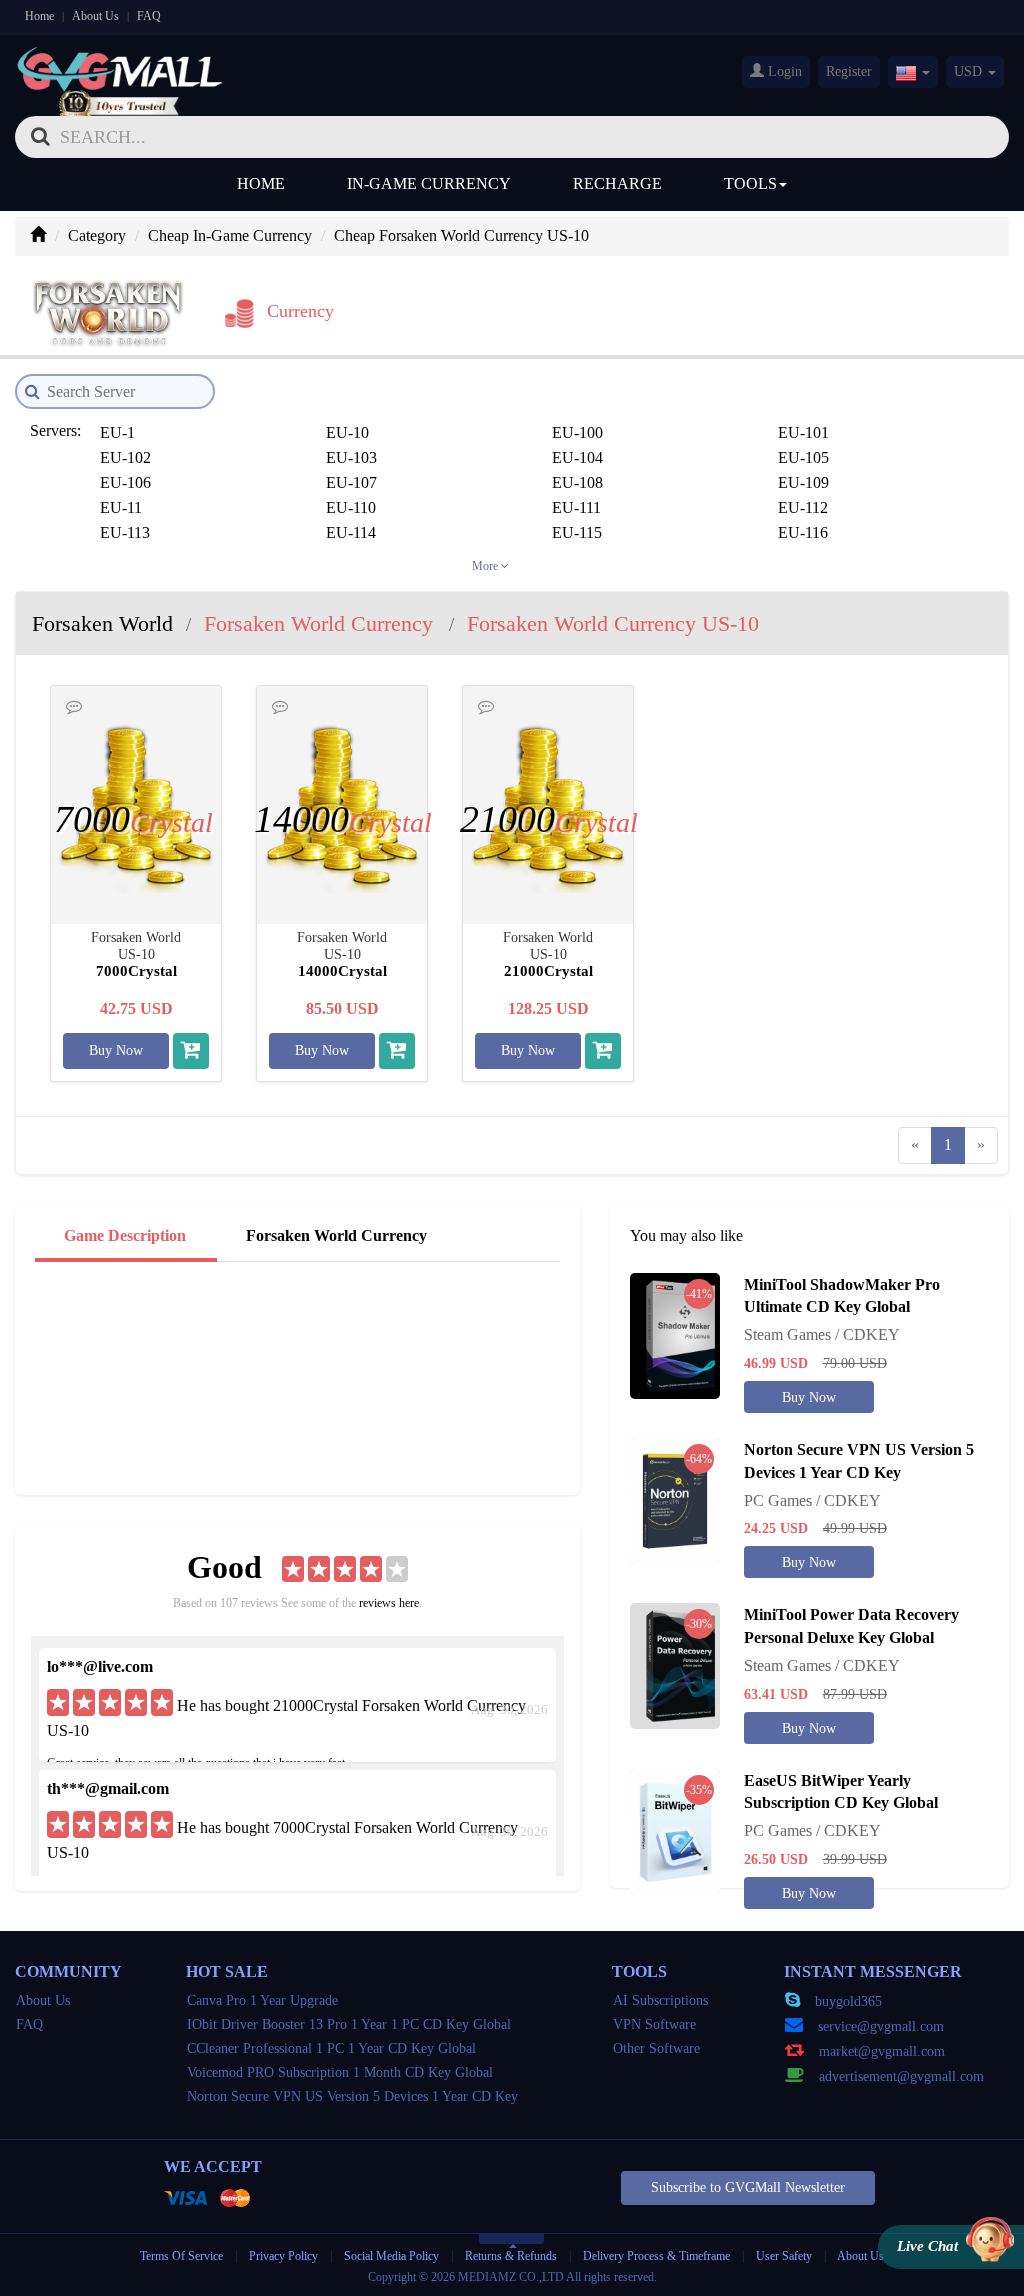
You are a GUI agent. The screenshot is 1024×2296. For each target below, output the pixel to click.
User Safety (784, 2256)
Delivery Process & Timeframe (656, 2256)
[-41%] (675, 1333)
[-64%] (675, 1499)
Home (39, 16)
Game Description (125, 1235)
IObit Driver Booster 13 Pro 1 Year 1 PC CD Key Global (349, 2024)
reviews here (389, 1603)
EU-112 (803, 507)
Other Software (656, 2048)
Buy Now (116, 1050)
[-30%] (675, 1664)
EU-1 (117, 432)
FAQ (149, 16)
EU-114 (351, 532)
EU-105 (803, 457)
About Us (95, 16)
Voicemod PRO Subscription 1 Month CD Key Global (340, 2072)
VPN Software (654, 2024)
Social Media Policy (391, 2256)
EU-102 (125, 457)
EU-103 (351, 457)
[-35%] (675, 1829)
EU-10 (347, 432)
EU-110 (351, 507)
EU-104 (577, 457)
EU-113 (125, 532)
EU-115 (577, 532)
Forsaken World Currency (336, 1235)
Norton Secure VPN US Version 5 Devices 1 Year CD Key (352, 2096)
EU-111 (576, 507)
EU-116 (803, 532)
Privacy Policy (285, 2256)
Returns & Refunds (511, 2256)
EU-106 (125, 482)
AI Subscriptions (660, 2000)
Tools (750, 183)
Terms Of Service (181, 2256)
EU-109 (803, 482)
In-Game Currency (429, 183)
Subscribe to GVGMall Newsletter (748, 2187)
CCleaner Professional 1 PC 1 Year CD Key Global (331, 2048)
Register (849, 71)
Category (97, 235)
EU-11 (121, 507)
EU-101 (803, 432)
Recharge (617, 183)
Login (783, 71)
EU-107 (351, 482)
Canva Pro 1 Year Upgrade (262, 2000)
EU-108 (577, 482)
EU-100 (577, 432)
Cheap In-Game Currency (230, 235)
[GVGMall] (120, 65)
